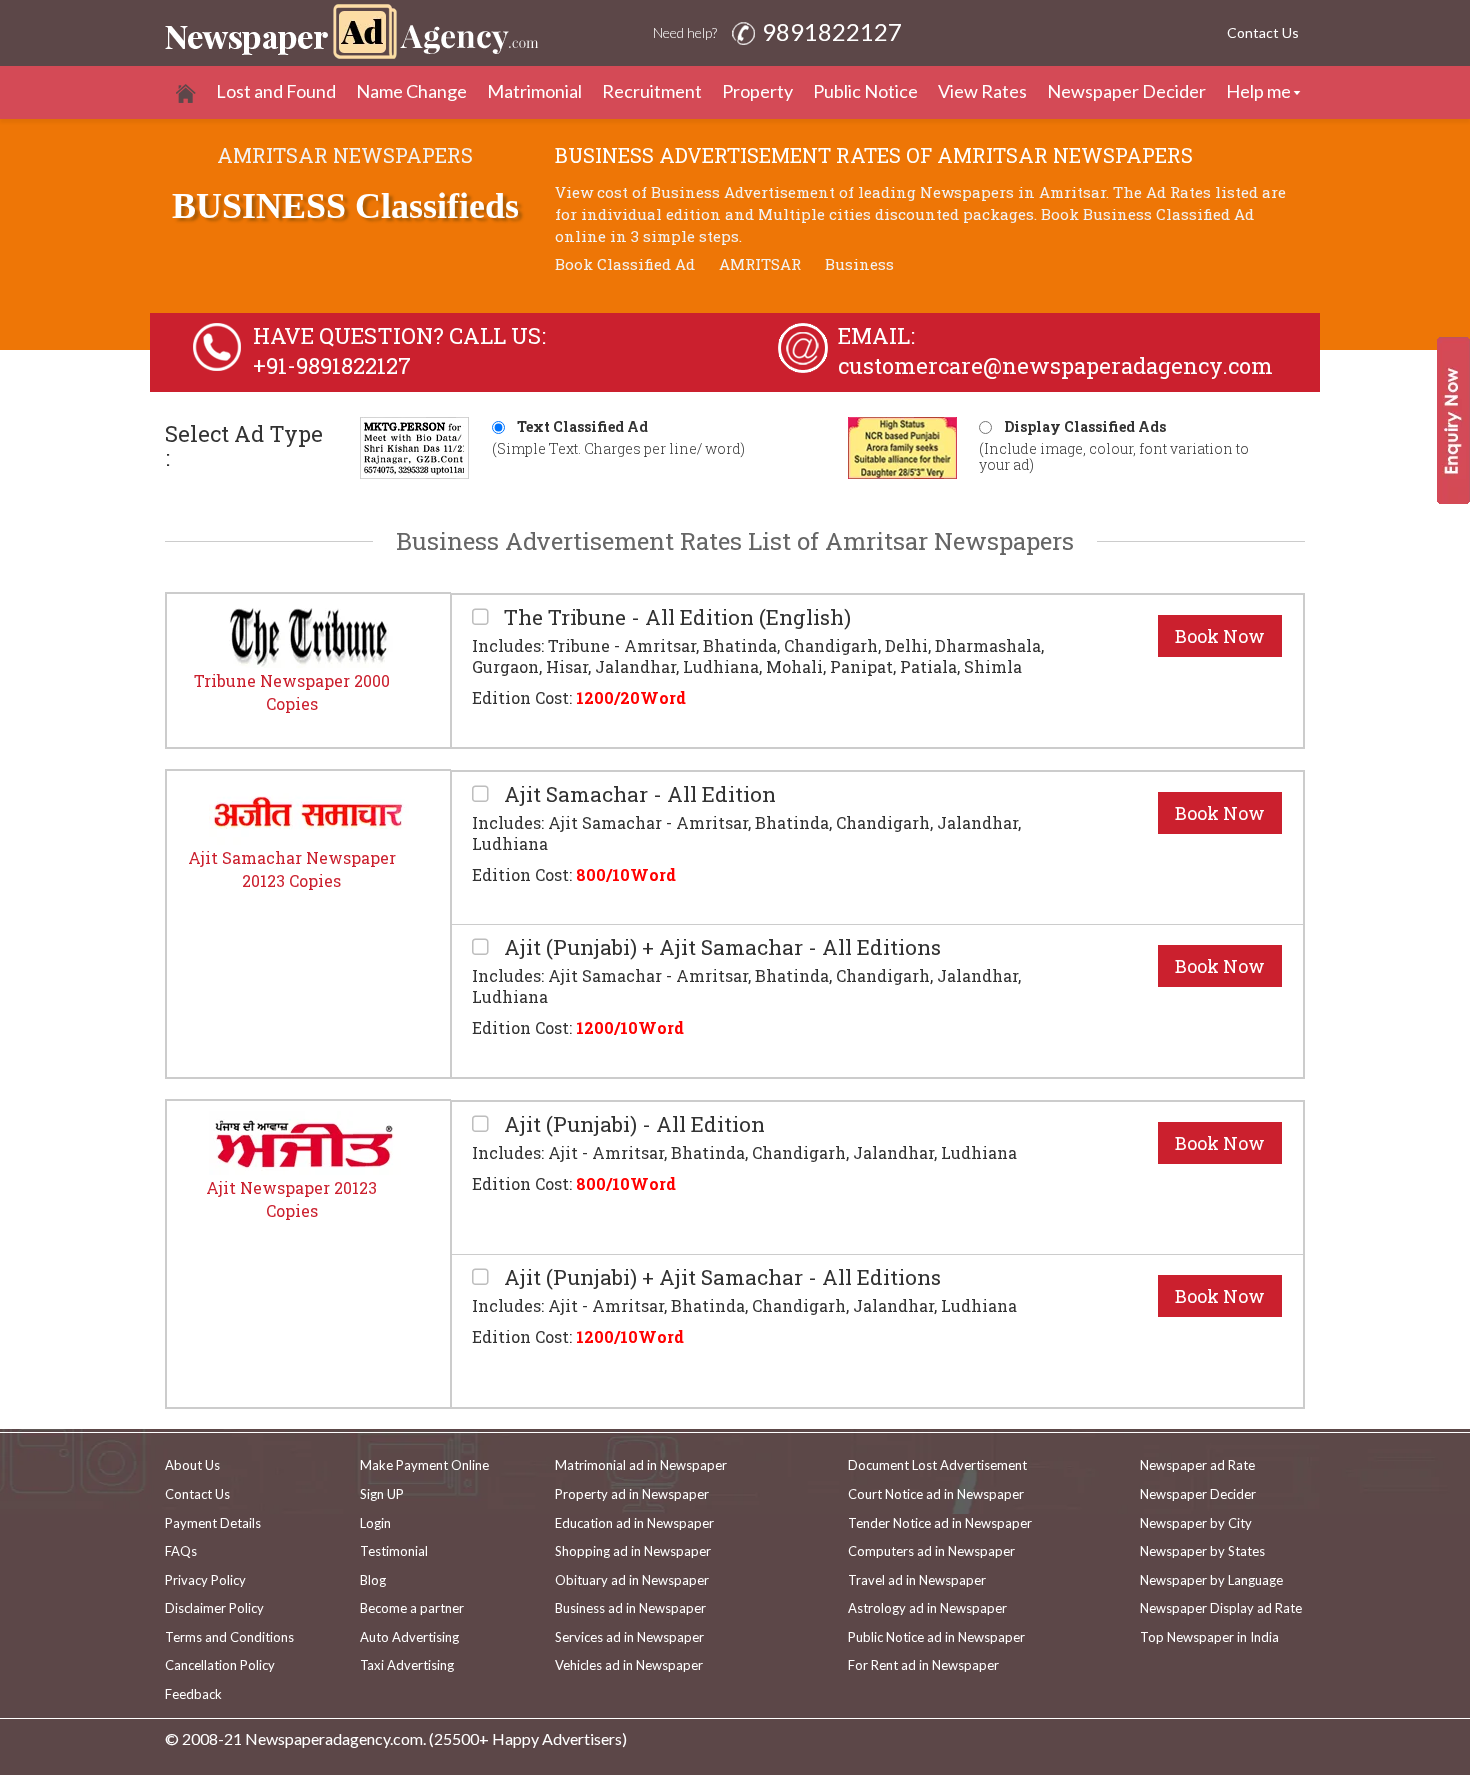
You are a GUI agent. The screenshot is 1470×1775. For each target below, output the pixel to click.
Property (757, 91)
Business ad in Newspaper (630, 1608)
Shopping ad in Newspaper (633, 1551)
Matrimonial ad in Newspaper (641, 1465)
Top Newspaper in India (1209, 1637)
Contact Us (1263, 32)
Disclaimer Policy (214, 1608)
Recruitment (652, 91)
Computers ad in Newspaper (931, 1551)
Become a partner (412, 1608)
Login (375, 1523)
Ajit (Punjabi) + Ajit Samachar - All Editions (720, 947)
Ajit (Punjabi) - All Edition (632, 1124)
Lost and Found (276, 91)
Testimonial (394, 1551)
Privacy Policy (205, 1580)
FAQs (181, 1551)
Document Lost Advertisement (937, 1465)
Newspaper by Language (1211, 1580)
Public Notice (865, 91)
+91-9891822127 (332, 365)
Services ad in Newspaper (629, 1637)
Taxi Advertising (407, 1665)
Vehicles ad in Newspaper (629, 1665)
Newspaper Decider (1126, 91)
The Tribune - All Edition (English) (675, 617)
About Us (192, 1465)
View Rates (982, 91)
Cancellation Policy (220, 1665)
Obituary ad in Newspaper (632, 1580)
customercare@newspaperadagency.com (1055, 365)
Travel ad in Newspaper (917, 1580)
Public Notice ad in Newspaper (936, 1637)
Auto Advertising (409, 1637)
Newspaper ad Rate (1197, 1465)
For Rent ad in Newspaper (923, 1665)
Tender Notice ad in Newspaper (940, 1523)
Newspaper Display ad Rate (1221, 1608)
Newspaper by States (1202, 1551)
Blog (373, 1580)
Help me (1258, 91)
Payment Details (213, 1523)
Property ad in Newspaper (632, 1494)
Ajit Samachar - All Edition (637, 794)
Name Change (411, 91)
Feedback (193, 1694)
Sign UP (382, 1494)
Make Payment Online (424, 1465)
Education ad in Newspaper (634, 1523)
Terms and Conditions (229, 1637)
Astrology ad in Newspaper (927, 1608)
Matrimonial (534, 91)
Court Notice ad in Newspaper (936, 1494)
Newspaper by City (1196, 1523)
